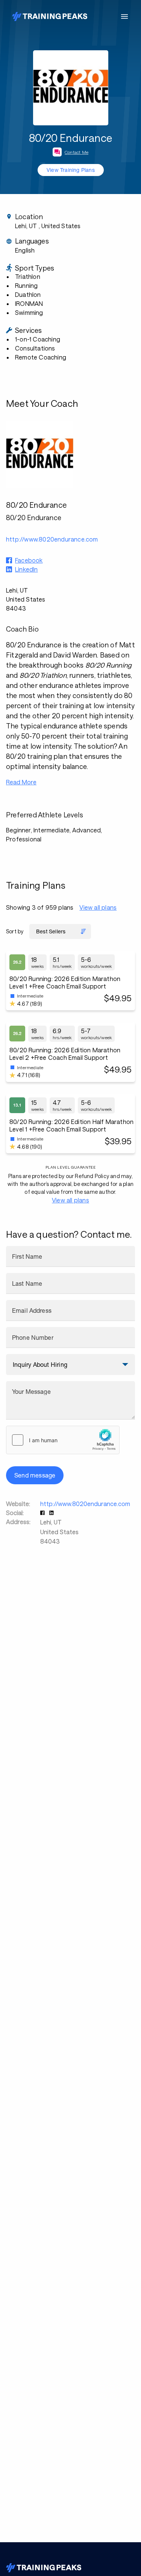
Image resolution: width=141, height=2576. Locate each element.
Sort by (15, 931)
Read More (21, 782)
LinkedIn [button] (27, 569)
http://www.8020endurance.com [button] (52, 539)
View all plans (98, 907)
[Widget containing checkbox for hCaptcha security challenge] (63, 1440)
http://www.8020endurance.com (85, 1504)
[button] (43, 1513)
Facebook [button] (29, 560)
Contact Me (77, 152)
